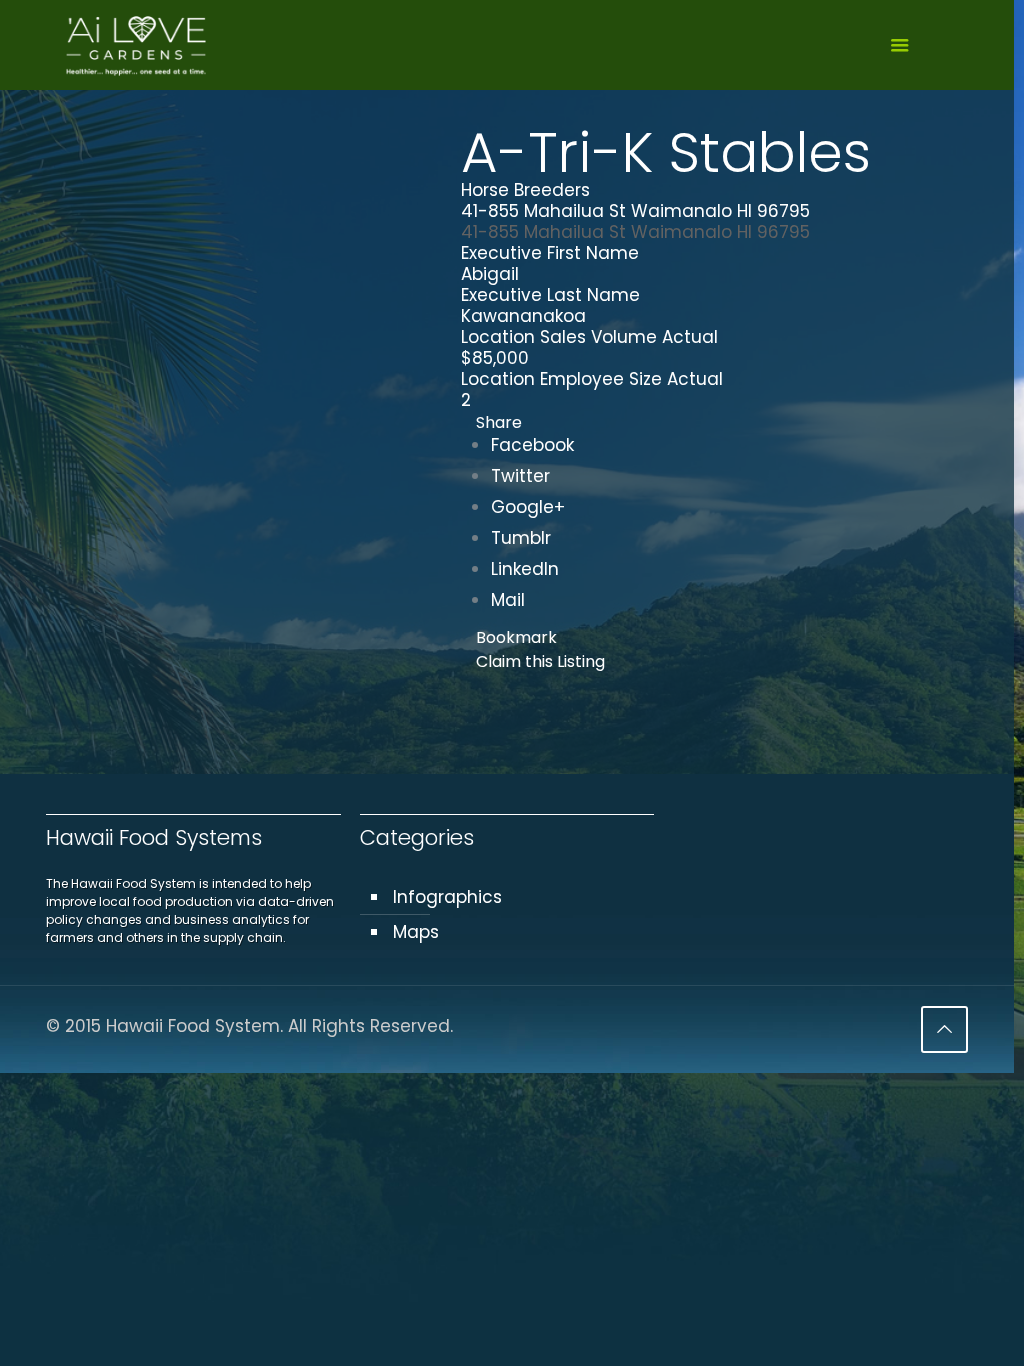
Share (499, 422)
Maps (416, 932)
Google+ (528, 507)
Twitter (520, 476)
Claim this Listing (540, 661)
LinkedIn (525, 569)
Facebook (532, 445)
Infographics (447, 897)
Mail (508, 600)
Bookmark (516, 637)
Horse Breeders (525, 190)
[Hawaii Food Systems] (135, 45)
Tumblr (521, 538)
